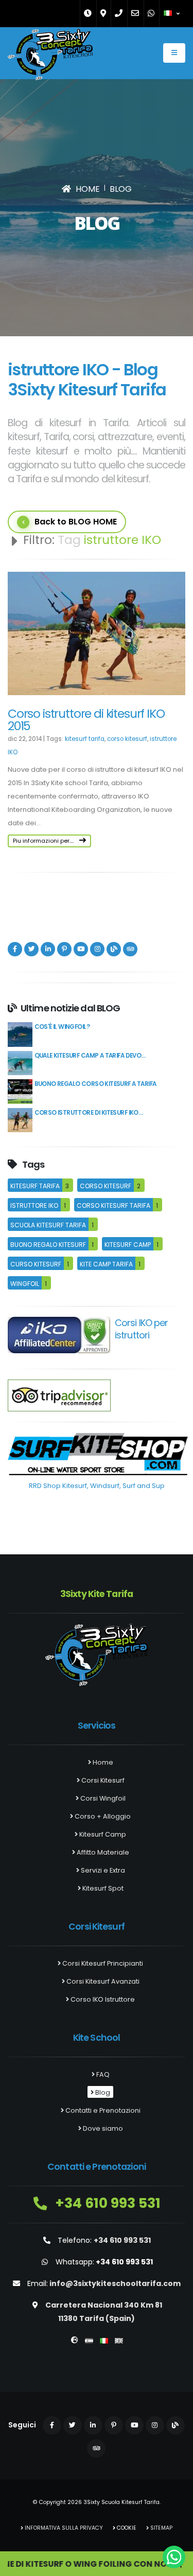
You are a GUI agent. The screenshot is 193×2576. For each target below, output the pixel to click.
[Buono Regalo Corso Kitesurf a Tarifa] (20, 1091)
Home (102, 1762)
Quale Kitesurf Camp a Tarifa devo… (90, 1056)
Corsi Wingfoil (102, 1798)
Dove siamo (102, 2128)
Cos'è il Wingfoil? (62, 1027)
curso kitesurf (36, 1264)
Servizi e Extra (102, 1870)
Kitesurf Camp (102, 1834)
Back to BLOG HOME (76, 522)
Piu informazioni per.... (44, 841)
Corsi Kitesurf (102, 1780)
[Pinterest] (64, 949)
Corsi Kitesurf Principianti (102, 1963)
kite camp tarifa (106, 1264)
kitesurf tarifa (85, 739)
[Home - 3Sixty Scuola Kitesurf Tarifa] (50, 57)
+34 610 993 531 (106, 2203)
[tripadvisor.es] (59, 1395)
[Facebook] (15, 949)
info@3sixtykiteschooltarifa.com (115, 2283)
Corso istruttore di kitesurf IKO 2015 (86, 720)
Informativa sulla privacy (63, 2528)
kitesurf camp (128, 1245)
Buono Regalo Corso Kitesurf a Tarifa (95, 1084)
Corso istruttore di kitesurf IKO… (89, 1113)
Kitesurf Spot (102, 1888)
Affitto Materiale (102, 1852)
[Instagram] (97, 949)
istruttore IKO (34, 1205)
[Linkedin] (48, 949)
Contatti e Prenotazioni (102, 2110)
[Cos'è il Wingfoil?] (20, 1034)
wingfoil (25, 1284)
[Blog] (114, 949)
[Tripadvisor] (130, 949)
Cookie (126, 2528)
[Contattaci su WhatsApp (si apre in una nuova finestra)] (174, 2557)
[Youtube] (81, 949)
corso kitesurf (127, 739)
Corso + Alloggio (102, 1816)
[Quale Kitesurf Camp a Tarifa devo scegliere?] (20, 1063)
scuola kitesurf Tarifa (48, 1225)
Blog (102, 2092)
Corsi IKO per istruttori (141, 1329)
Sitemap (161, 2528)
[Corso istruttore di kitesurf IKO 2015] (20, 1120)
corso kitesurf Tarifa (113, 1205)
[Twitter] (31, 949)
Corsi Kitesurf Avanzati (102, 1981)
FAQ (102, 2074)
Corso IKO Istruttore (102, 1999)
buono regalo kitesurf (48, 1245)
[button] (172, 13)
